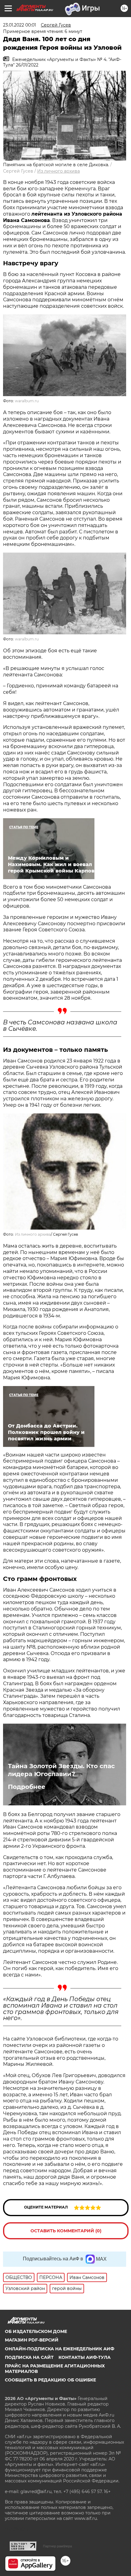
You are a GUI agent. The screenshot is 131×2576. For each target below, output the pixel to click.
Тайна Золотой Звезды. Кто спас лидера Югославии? (61, 1770)
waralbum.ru (27, 401)
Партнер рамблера (57, 2546)
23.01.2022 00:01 (19, 25)
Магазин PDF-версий (32, 2340)
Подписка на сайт (29, 2357)
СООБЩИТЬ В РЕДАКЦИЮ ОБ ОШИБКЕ (50, 2380)
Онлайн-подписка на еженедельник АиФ (60, 2349)
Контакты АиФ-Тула (85, 2357)
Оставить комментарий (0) (66, 2231)
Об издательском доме (36, 2331)
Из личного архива (58, 171)
